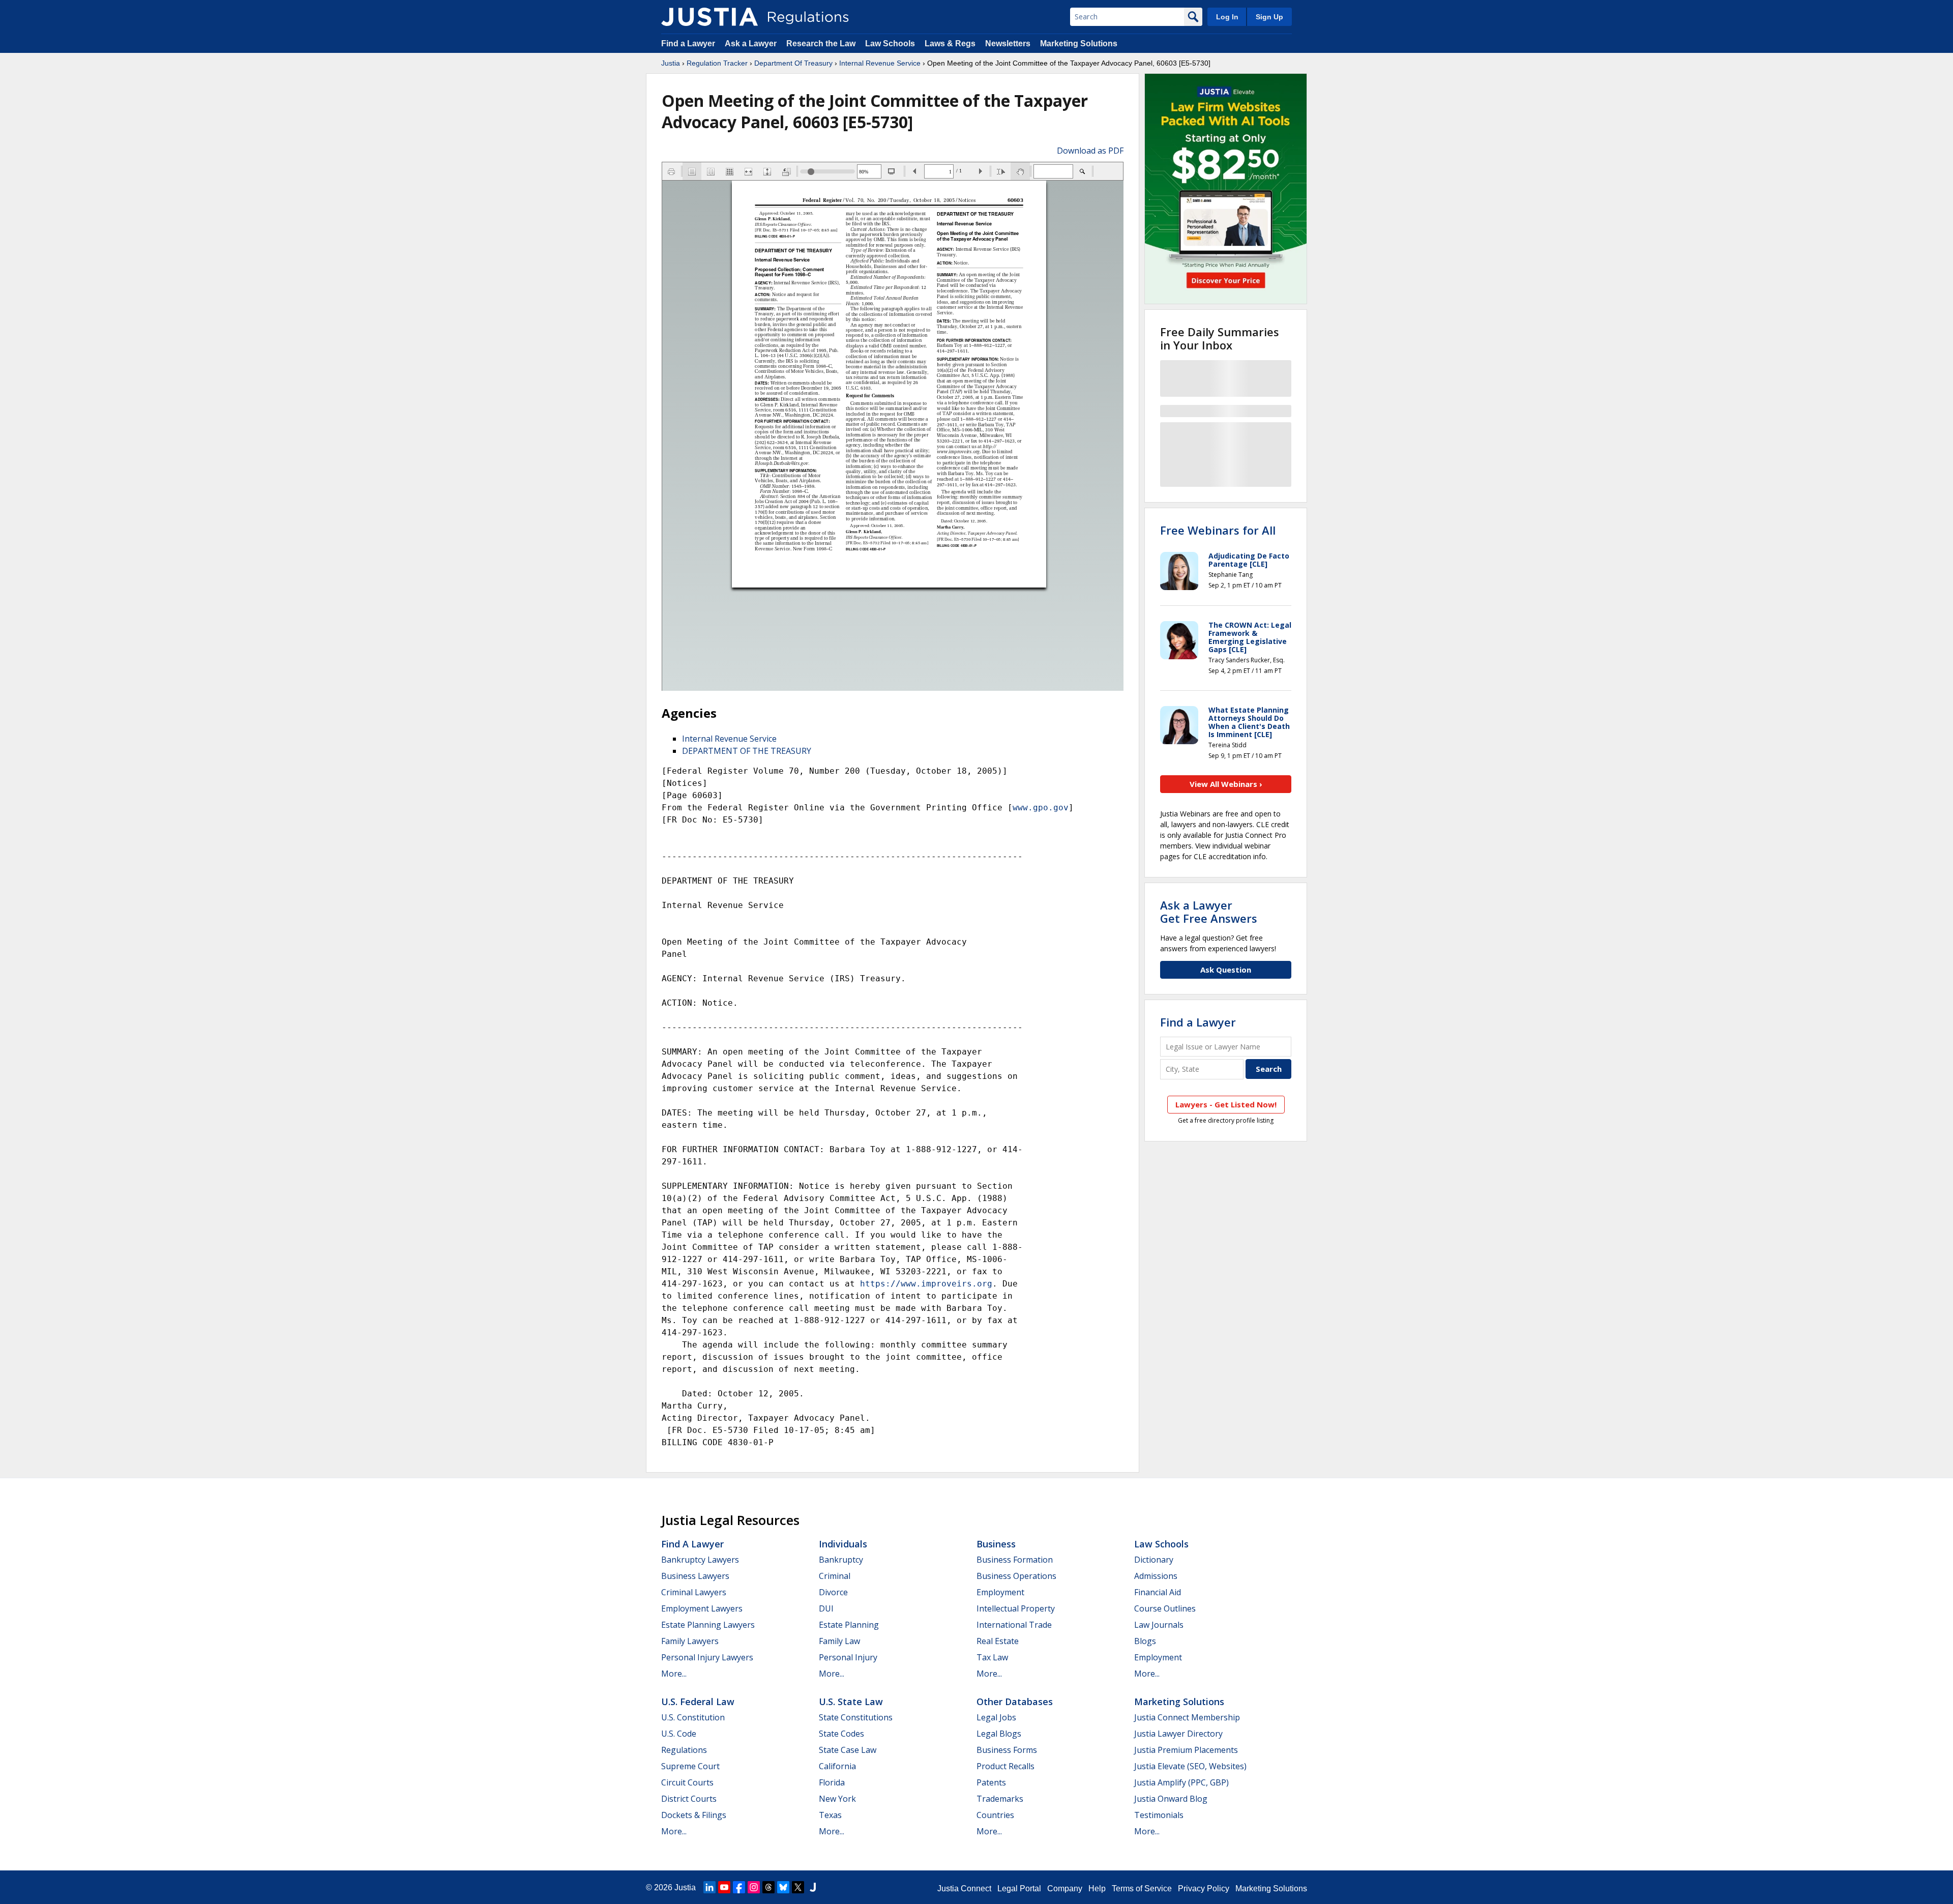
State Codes (841, 1734)
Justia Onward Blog (1171, 1799)
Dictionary (1154, 1560)
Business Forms (1007, 1750)
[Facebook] (739, 1887)
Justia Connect (964, 1888)
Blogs (1145, 1641)
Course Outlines (1165, 1608)
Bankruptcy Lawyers (700, 1560)
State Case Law (848, 1750)
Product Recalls (1005, 1766)
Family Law (839, 1641)
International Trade (1014, 1625)
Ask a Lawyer (752, 43)
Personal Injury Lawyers (707, 1657)
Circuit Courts (687, 1782)
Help (1097, 1888)
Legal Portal (1019, 1888)
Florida (832, 1782)
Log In (1227, 17)
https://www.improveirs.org (926, 1284)
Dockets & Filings (694, 1815)
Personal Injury (848, 1657)
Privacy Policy (1204, 1888)
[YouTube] (724, 1887)
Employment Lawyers (702, 1608)
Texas (830, 1815)
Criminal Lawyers (694, 1592)
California (837, 1766)
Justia (671, 63)
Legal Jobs (996, 1717)
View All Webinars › (1226, 784)
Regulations (684, 1750)
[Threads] (768, 1887)
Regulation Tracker (717, 63)
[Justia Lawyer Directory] (813, 1887)
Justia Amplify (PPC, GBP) (1181, 1782)
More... (674, 1674)
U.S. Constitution (693, 1717)
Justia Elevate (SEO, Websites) (1190, 1766)
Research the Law (821, 43)
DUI (826, 1608)
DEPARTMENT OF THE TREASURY (747, 751)
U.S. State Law (851, 1702)
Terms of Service (1142, 1888)
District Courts (689, 1799)
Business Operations (1016, 1576)
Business (996, 1544)
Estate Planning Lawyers (708, 1625)
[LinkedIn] (709, 1887)
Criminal (835, 1576)
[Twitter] (798, 1887)
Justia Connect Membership (1187, 1717)
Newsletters (1008, 43)
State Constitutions (856, 1717)
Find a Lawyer (688, 43)
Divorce (833, 1592)
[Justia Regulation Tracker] (709, 17)
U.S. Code (679, 1734)
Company (1065, 1888)
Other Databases (1015, 1702)
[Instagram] (754, 1887)
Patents (991, 1782)
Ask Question (1226, 970)
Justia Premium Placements (1186, 1750)
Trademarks (1000, 1799)
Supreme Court (690, 1766)
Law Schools (890, 43)
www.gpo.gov (1041, 808)
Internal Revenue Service (880, 63)
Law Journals (1159, 1625)
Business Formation (1015, 1560)
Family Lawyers (690, 1641)
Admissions (1156, 1576)
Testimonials (1159, 1815)
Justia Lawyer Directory (1178, 1734)
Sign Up (1269, 17)
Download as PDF (1090, 151)
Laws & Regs (950, 43)
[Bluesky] (783, 1887)
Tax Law (992, 1657)
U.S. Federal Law (698, 1702)
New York (837, 1799)
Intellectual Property (1016, 1608)
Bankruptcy (841, 1560)
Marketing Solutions (1079, 43)
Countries (995, 1815)
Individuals (843, 1544)
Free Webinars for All (1218, 530)
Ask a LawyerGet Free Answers (1209, 912)
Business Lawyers (695, 1576)
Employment (1000, 1592)
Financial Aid (1158, 1592)
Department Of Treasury (793, 63)
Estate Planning (849, 1625)
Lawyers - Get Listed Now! (1226, 1104)
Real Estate (998, 1641)
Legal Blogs (999, 1734)
